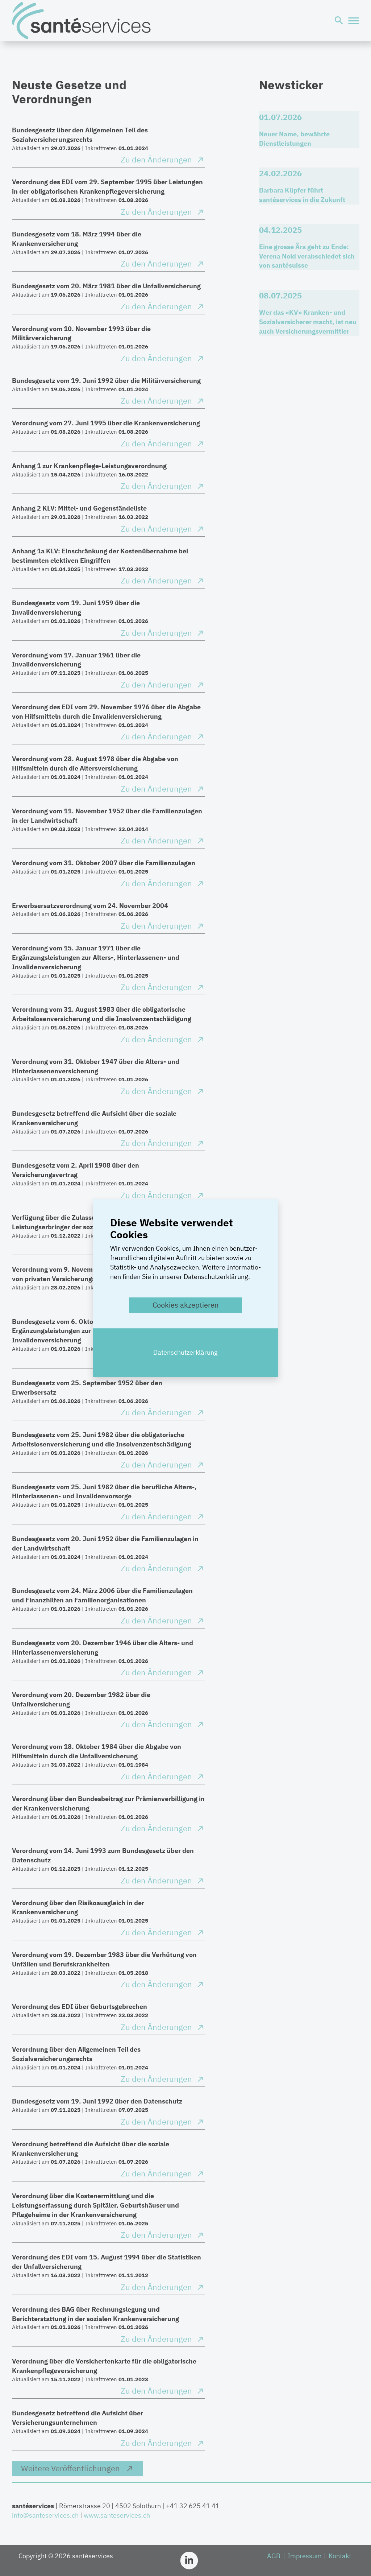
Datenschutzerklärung (185, 1352)
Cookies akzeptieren (185, 1305)
